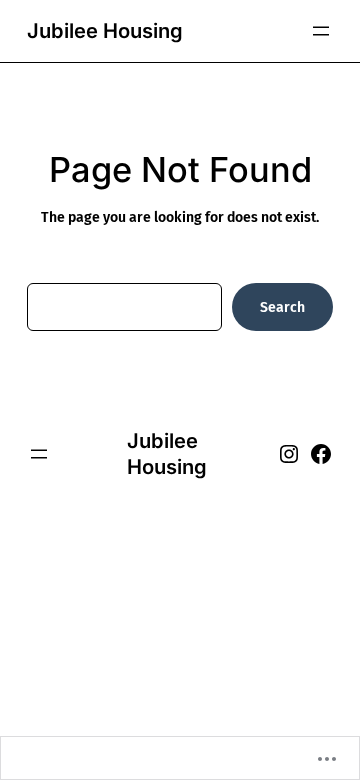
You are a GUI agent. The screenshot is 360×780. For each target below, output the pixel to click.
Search (282, 307)
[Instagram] (289, 454)
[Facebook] (321, 454)
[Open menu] (321, 31)
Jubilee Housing (105, 30)
